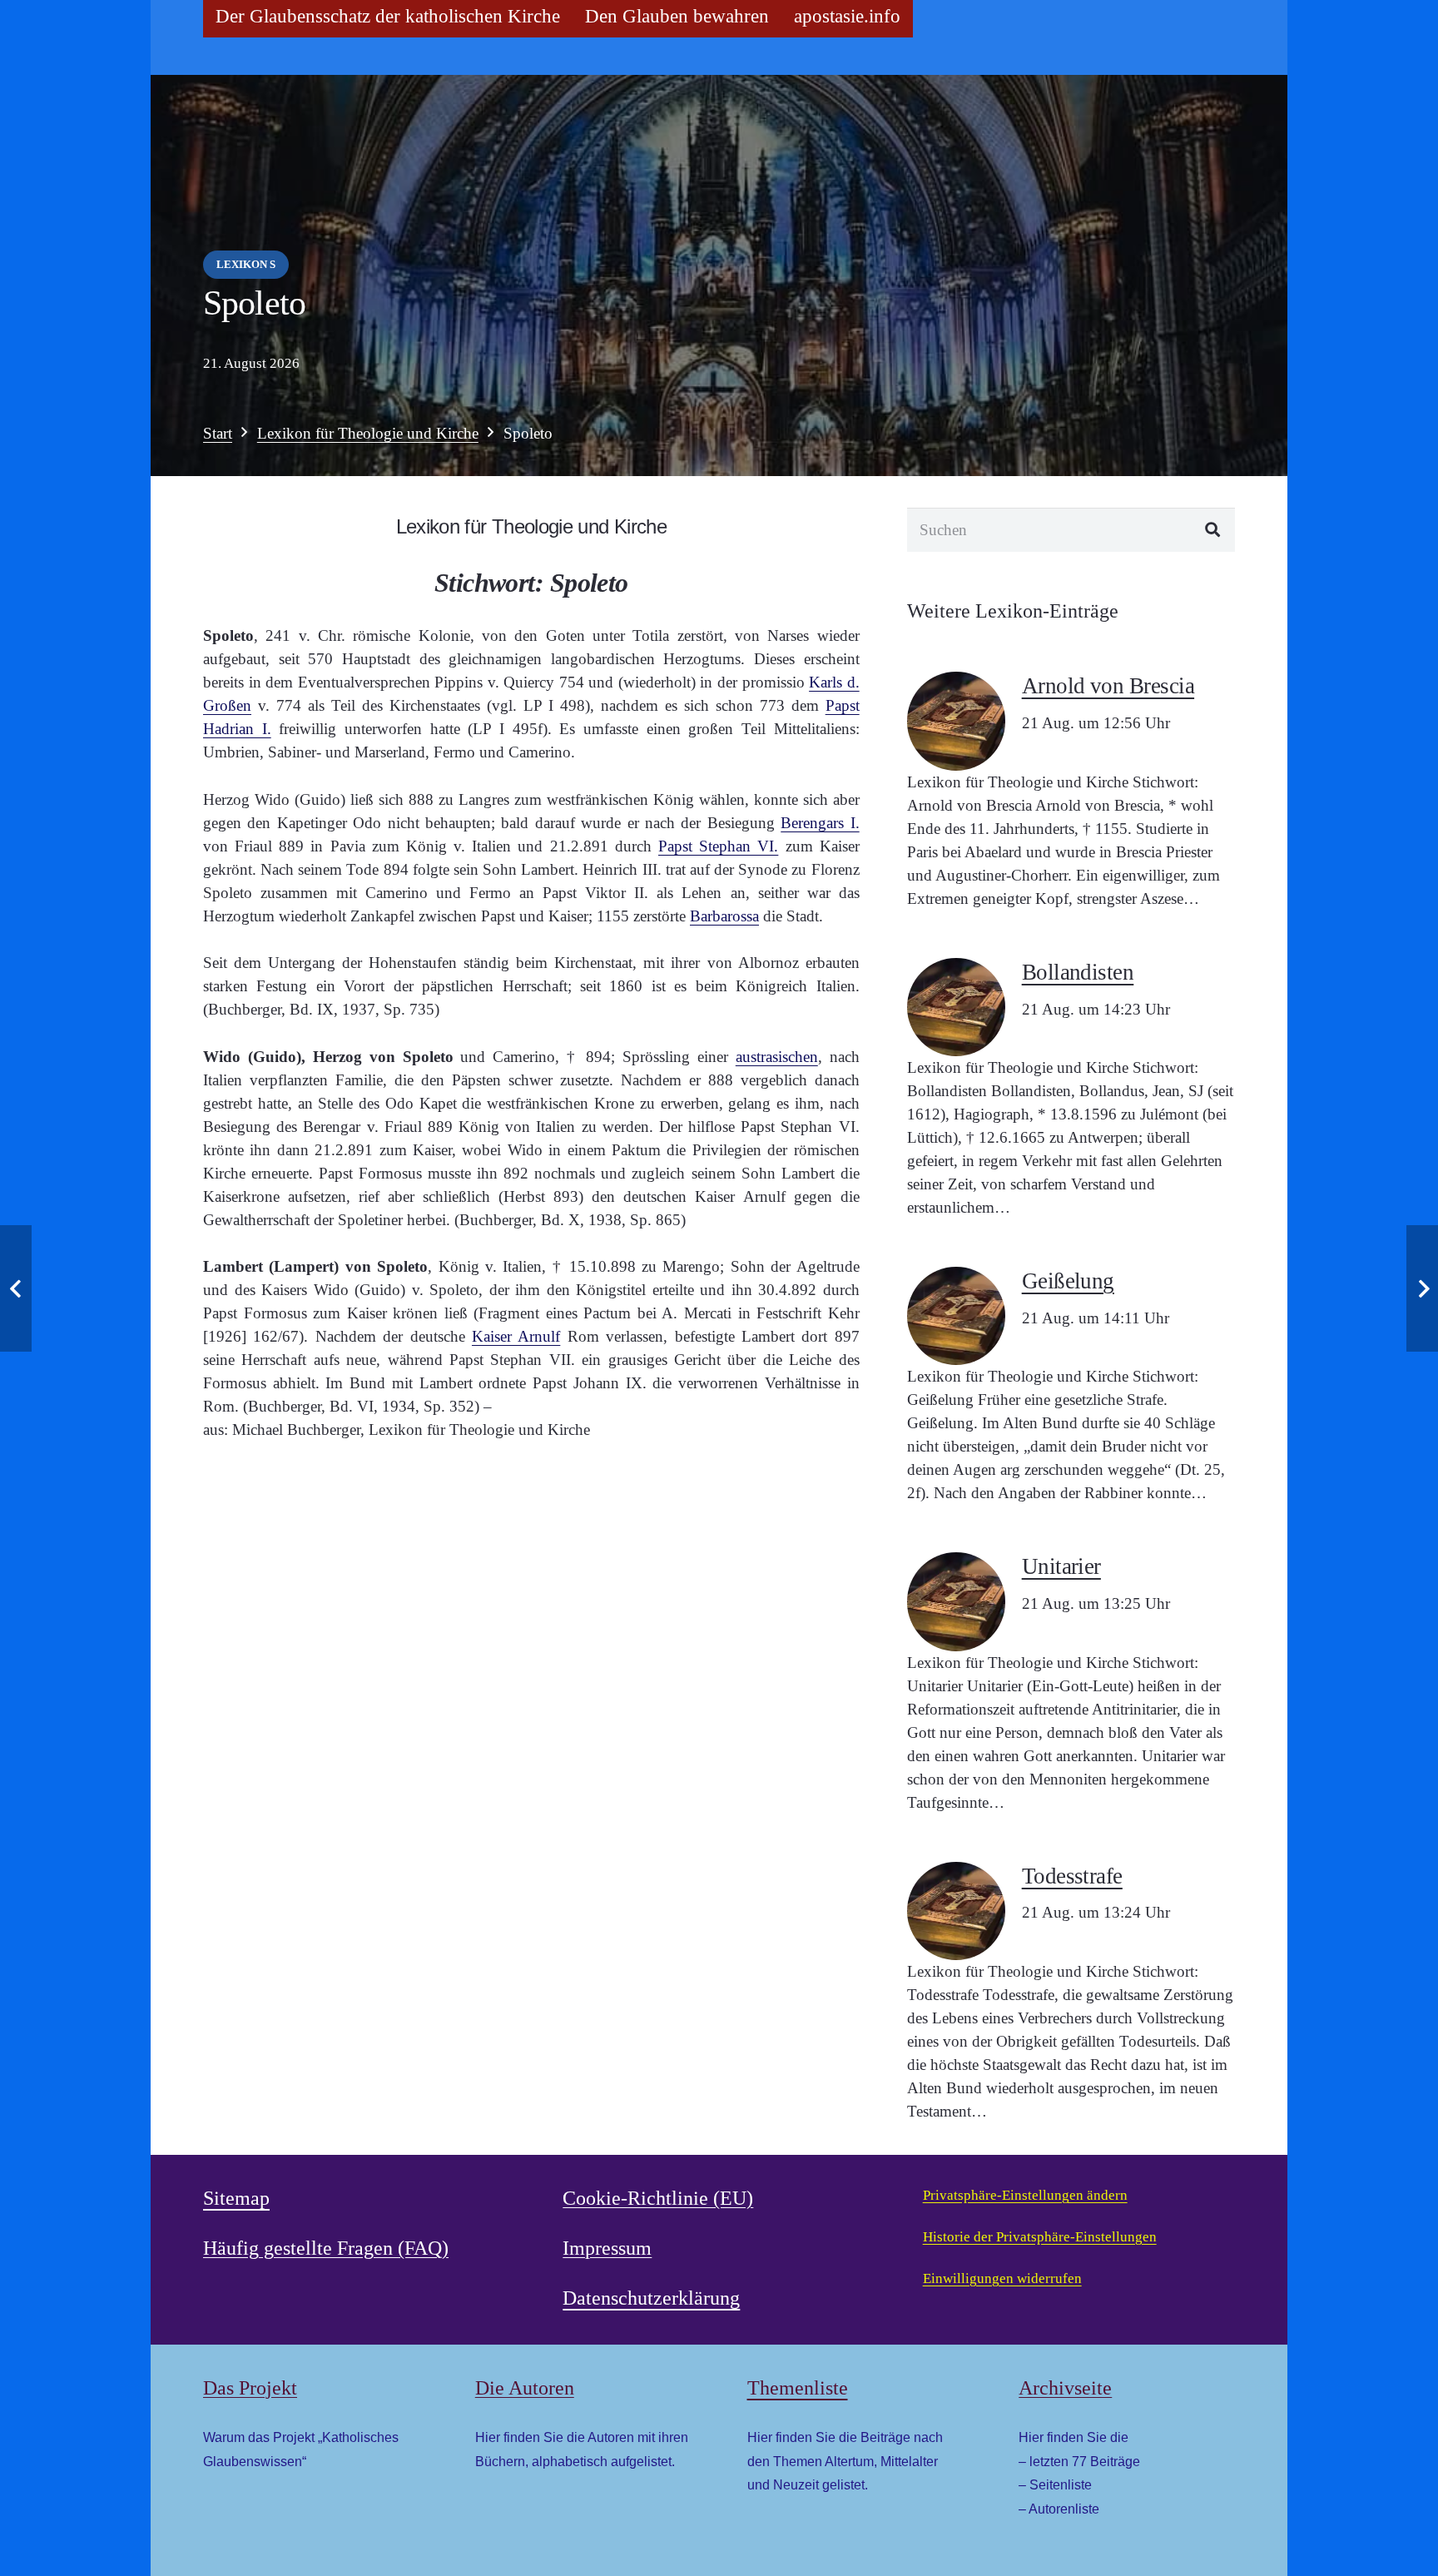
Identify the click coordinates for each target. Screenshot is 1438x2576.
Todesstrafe (1072, 1876)
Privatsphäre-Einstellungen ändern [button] (1025, 2195)
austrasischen (777, 1057)
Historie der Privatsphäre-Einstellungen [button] (1040, 2237)
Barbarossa (724, 916)
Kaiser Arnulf (516, 1336)
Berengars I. (820, 823)
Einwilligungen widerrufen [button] (1002, 2278)
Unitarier (1061, 1566)
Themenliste (798, 2388)
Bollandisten (1078, 972)
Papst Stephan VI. (718, 846)
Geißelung (1068, 1281)
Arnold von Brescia (1108, 686)
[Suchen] (1213, 530)
